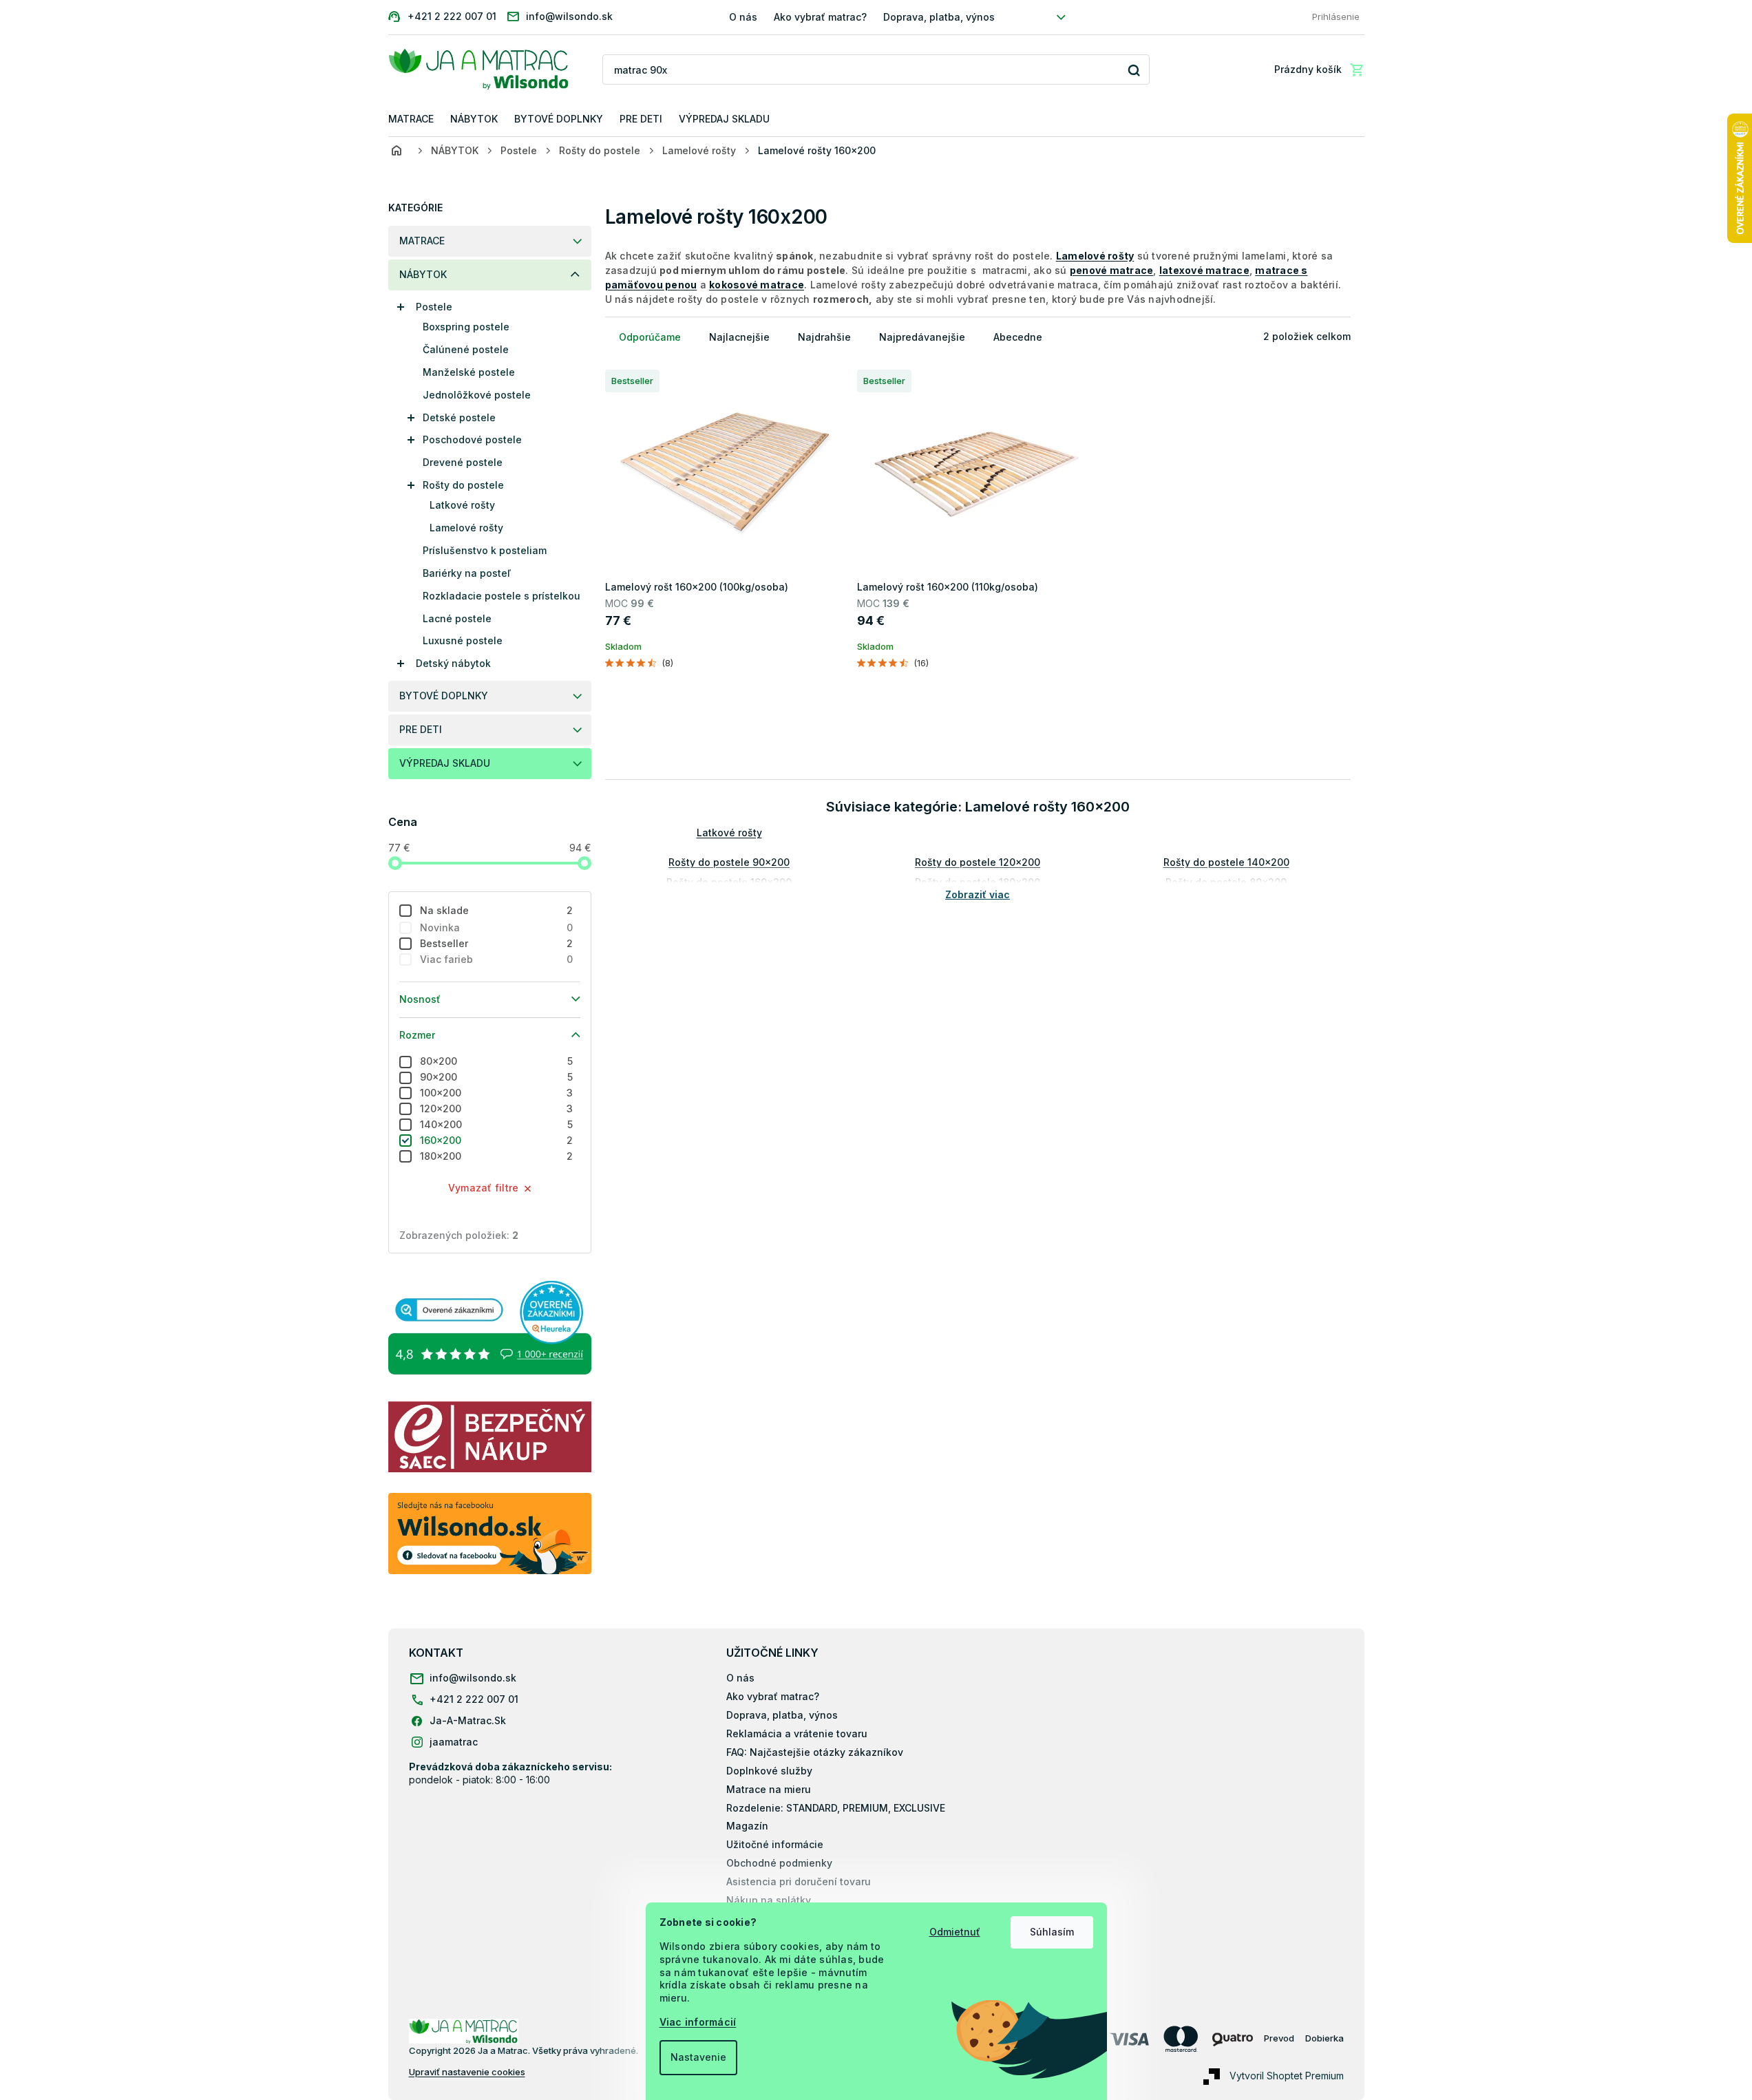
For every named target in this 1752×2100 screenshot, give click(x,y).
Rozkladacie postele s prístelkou (502, 596)
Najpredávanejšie (922, 337)
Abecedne (1018, 337)
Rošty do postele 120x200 (978, 862)
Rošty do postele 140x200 (1226, 862)
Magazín (747, 1826)
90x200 (497, 1077)
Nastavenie (698, 2057)
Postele (434, 307)
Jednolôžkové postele (477, 395)
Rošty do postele (463, 485)
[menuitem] (411, 119)
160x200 (497, 1140)
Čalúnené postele (466, 349)
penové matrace (1112, 270)
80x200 (497, 1061)
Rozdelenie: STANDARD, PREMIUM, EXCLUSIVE (836, 1808)
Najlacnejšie (739, 337)
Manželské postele (469, 372)
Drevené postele (463, 462)
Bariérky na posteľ (467, 573)
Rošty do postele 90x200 (729, 862)
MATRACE (422, 241)
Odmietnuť (955, 1932)
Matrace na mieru (769, 1789)
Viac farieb (497, 959)
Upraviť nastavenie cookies (467, 2072)
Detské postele (459, 417)
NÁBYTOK (423, 274)
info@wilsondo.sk (473, 1678)
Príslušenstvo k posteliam (485, 550)
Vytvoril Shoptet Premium (1287, 2076)
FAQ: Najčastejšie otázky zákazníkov (815, 1752)
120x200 (497, 1109)
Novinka (497, 927)
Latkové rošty (462, 505)
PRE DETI (421, 729)
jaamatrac (454, 1742)
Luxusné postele (463, 640)
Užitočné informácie (775, 1844)
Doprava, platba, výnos (939, 17)
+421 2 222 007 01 (474, 1699)
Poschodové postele (472, 439)
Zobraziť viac (978, 894)
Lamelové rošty (466, 528)
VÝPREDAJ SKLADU (445, 763)
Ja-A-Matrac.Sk (468, 1720)
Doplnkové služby (769, 1771)
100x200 (497, 1093)
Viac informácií (698, 2022)
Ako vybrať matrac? (820, 17)
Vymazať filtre (484, 1188)
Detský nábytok (453, 663)
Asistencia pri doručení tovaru (799, 1881)
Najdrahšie (824, 337)
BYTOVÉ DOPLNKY (444, 696)
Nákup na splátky (769, 1900)
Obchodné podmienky (779, 1863)
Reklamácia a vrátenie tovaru (797, 1733)
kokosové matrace (757, 285)
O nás (743, 17)
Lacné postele (457, 618)
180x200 (497, 1156)
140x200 (497, 1124)
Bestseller (497, 943)
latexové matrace (1204, 270)
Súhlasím (1052, 1932)
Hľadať (1134, 70)
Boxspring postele (466, 327)
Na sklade (497, 910)
